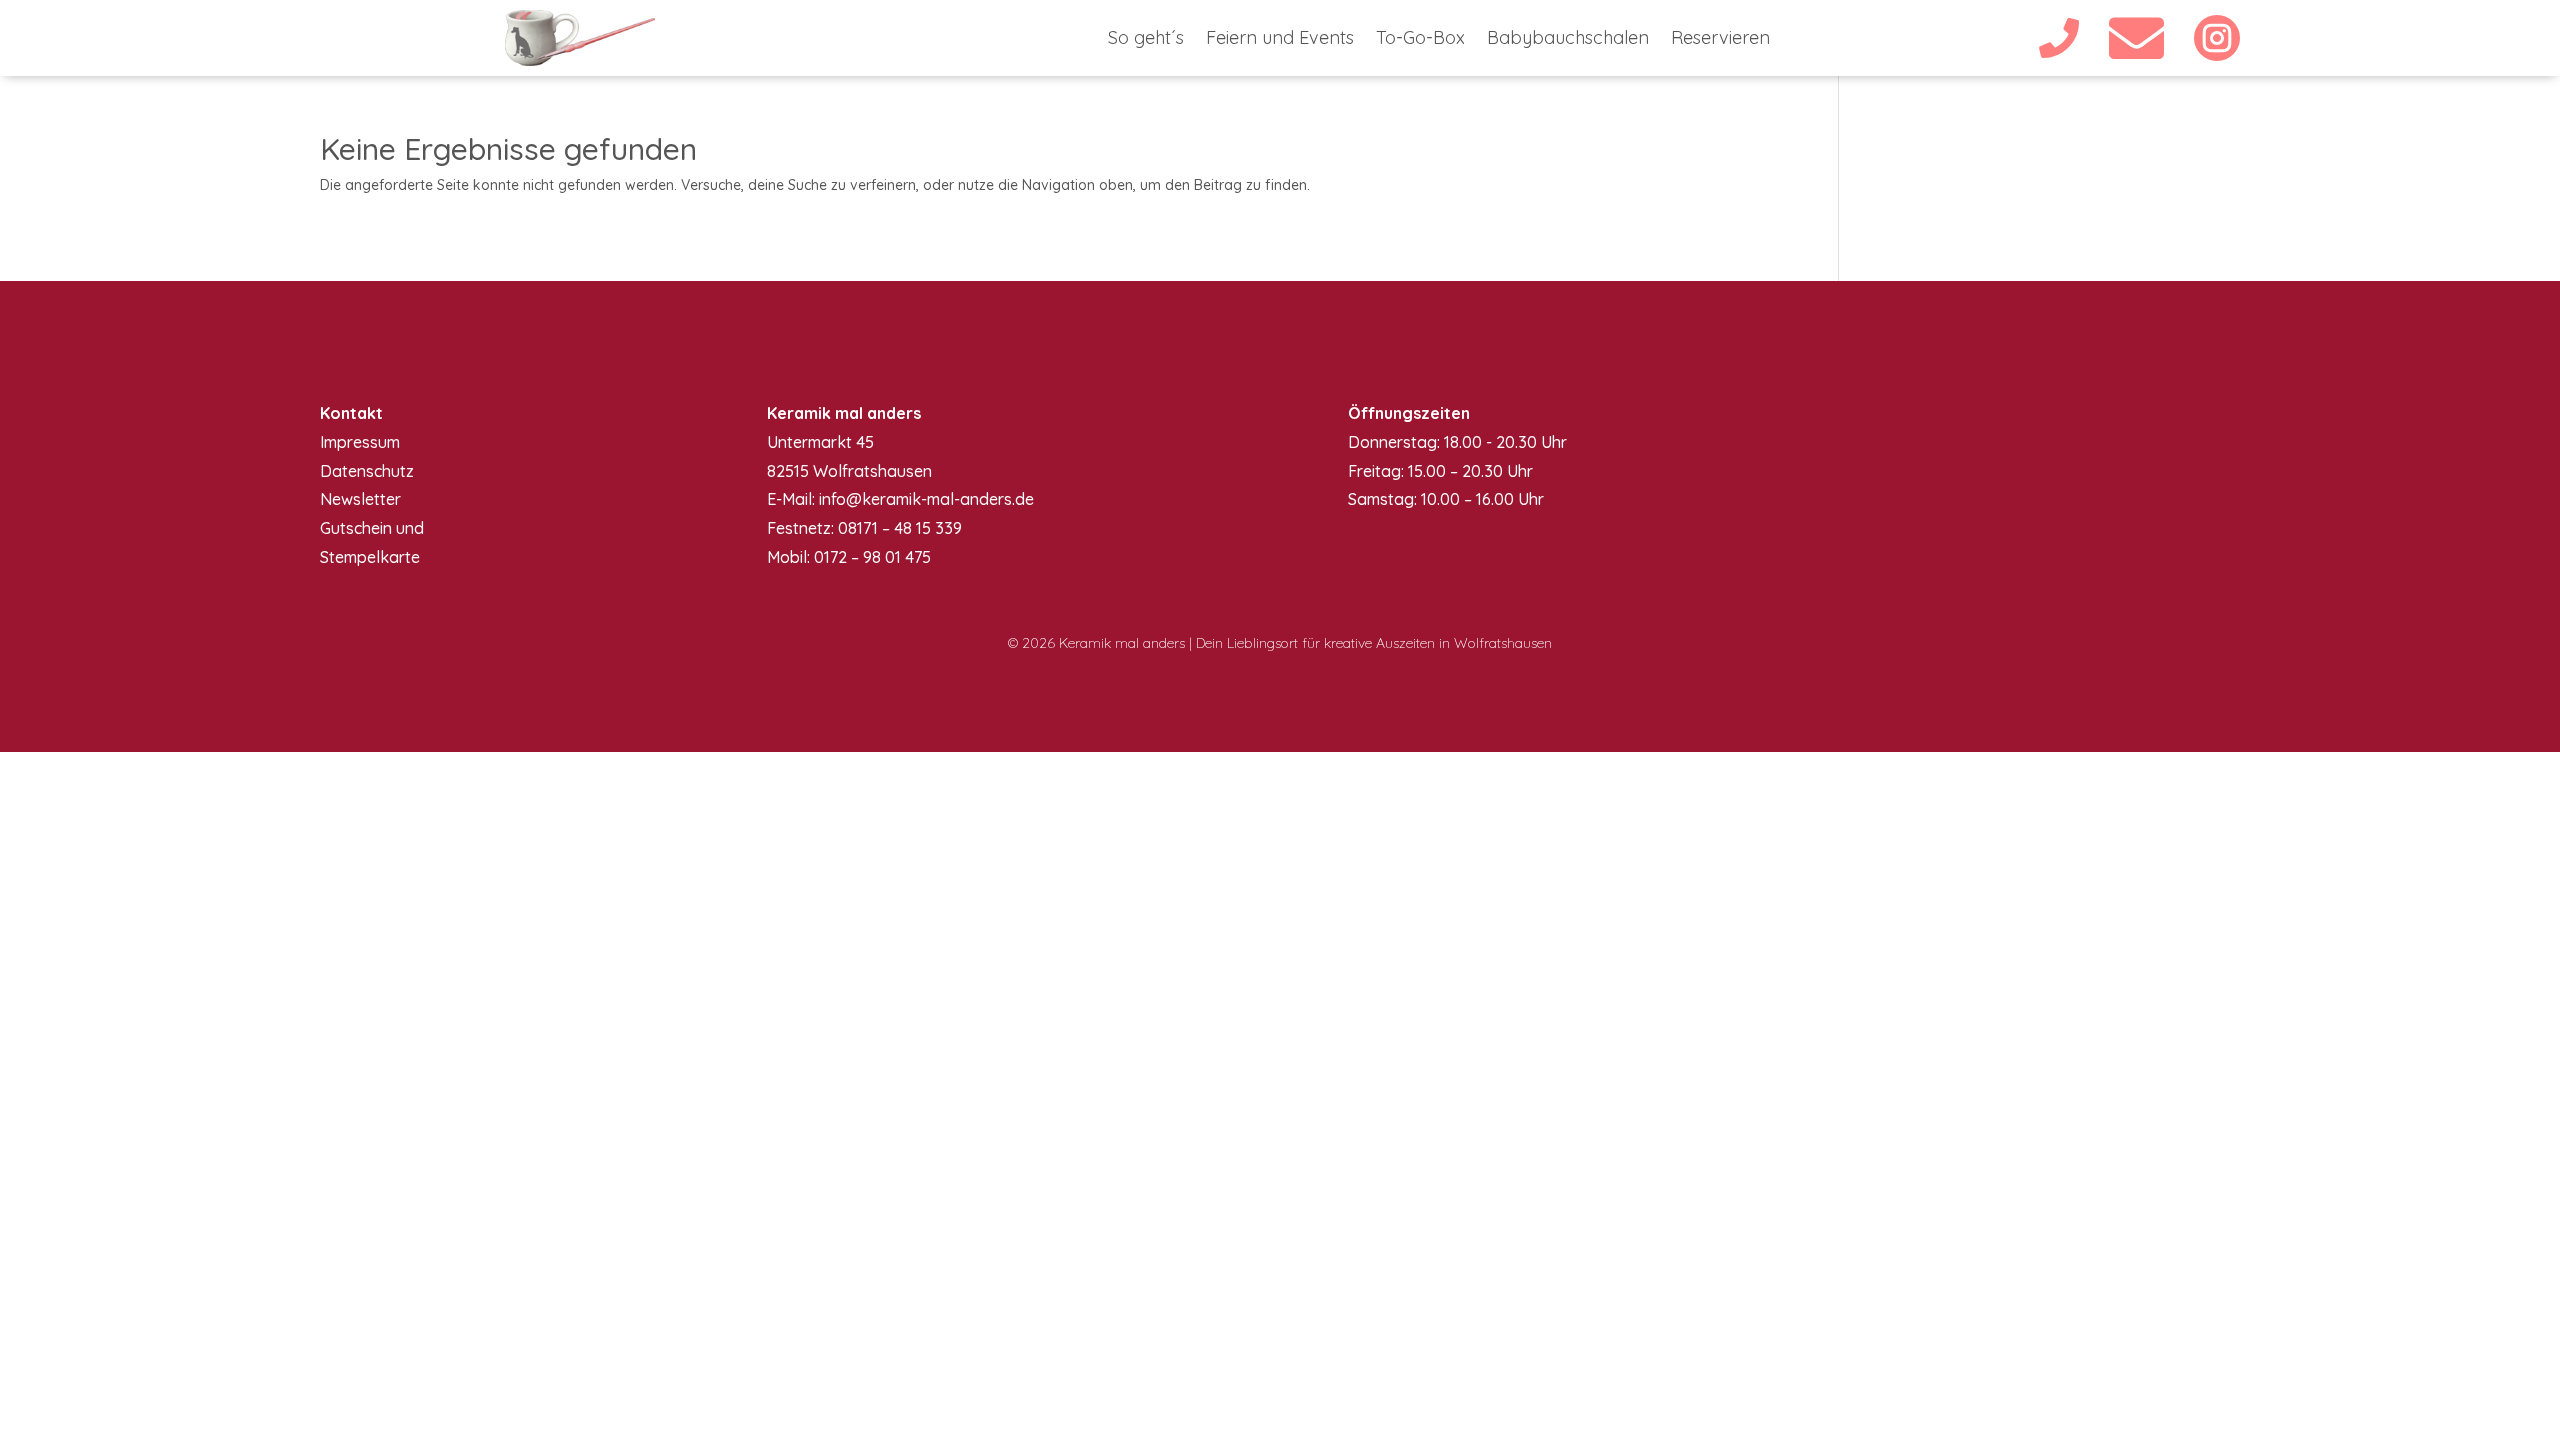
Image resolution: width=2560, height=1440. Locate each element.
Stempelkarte (370, 557)
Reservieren (1720, 40)
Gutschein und (372, 528)
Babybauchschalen (1568, 40)
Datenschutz (367, 471)
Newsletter (360, 499)
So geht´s (1146, 40)
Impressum (360, 442)
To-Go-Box (1420, 40)
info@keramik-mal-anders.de (926, 499)
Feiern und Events (1280, 40)
